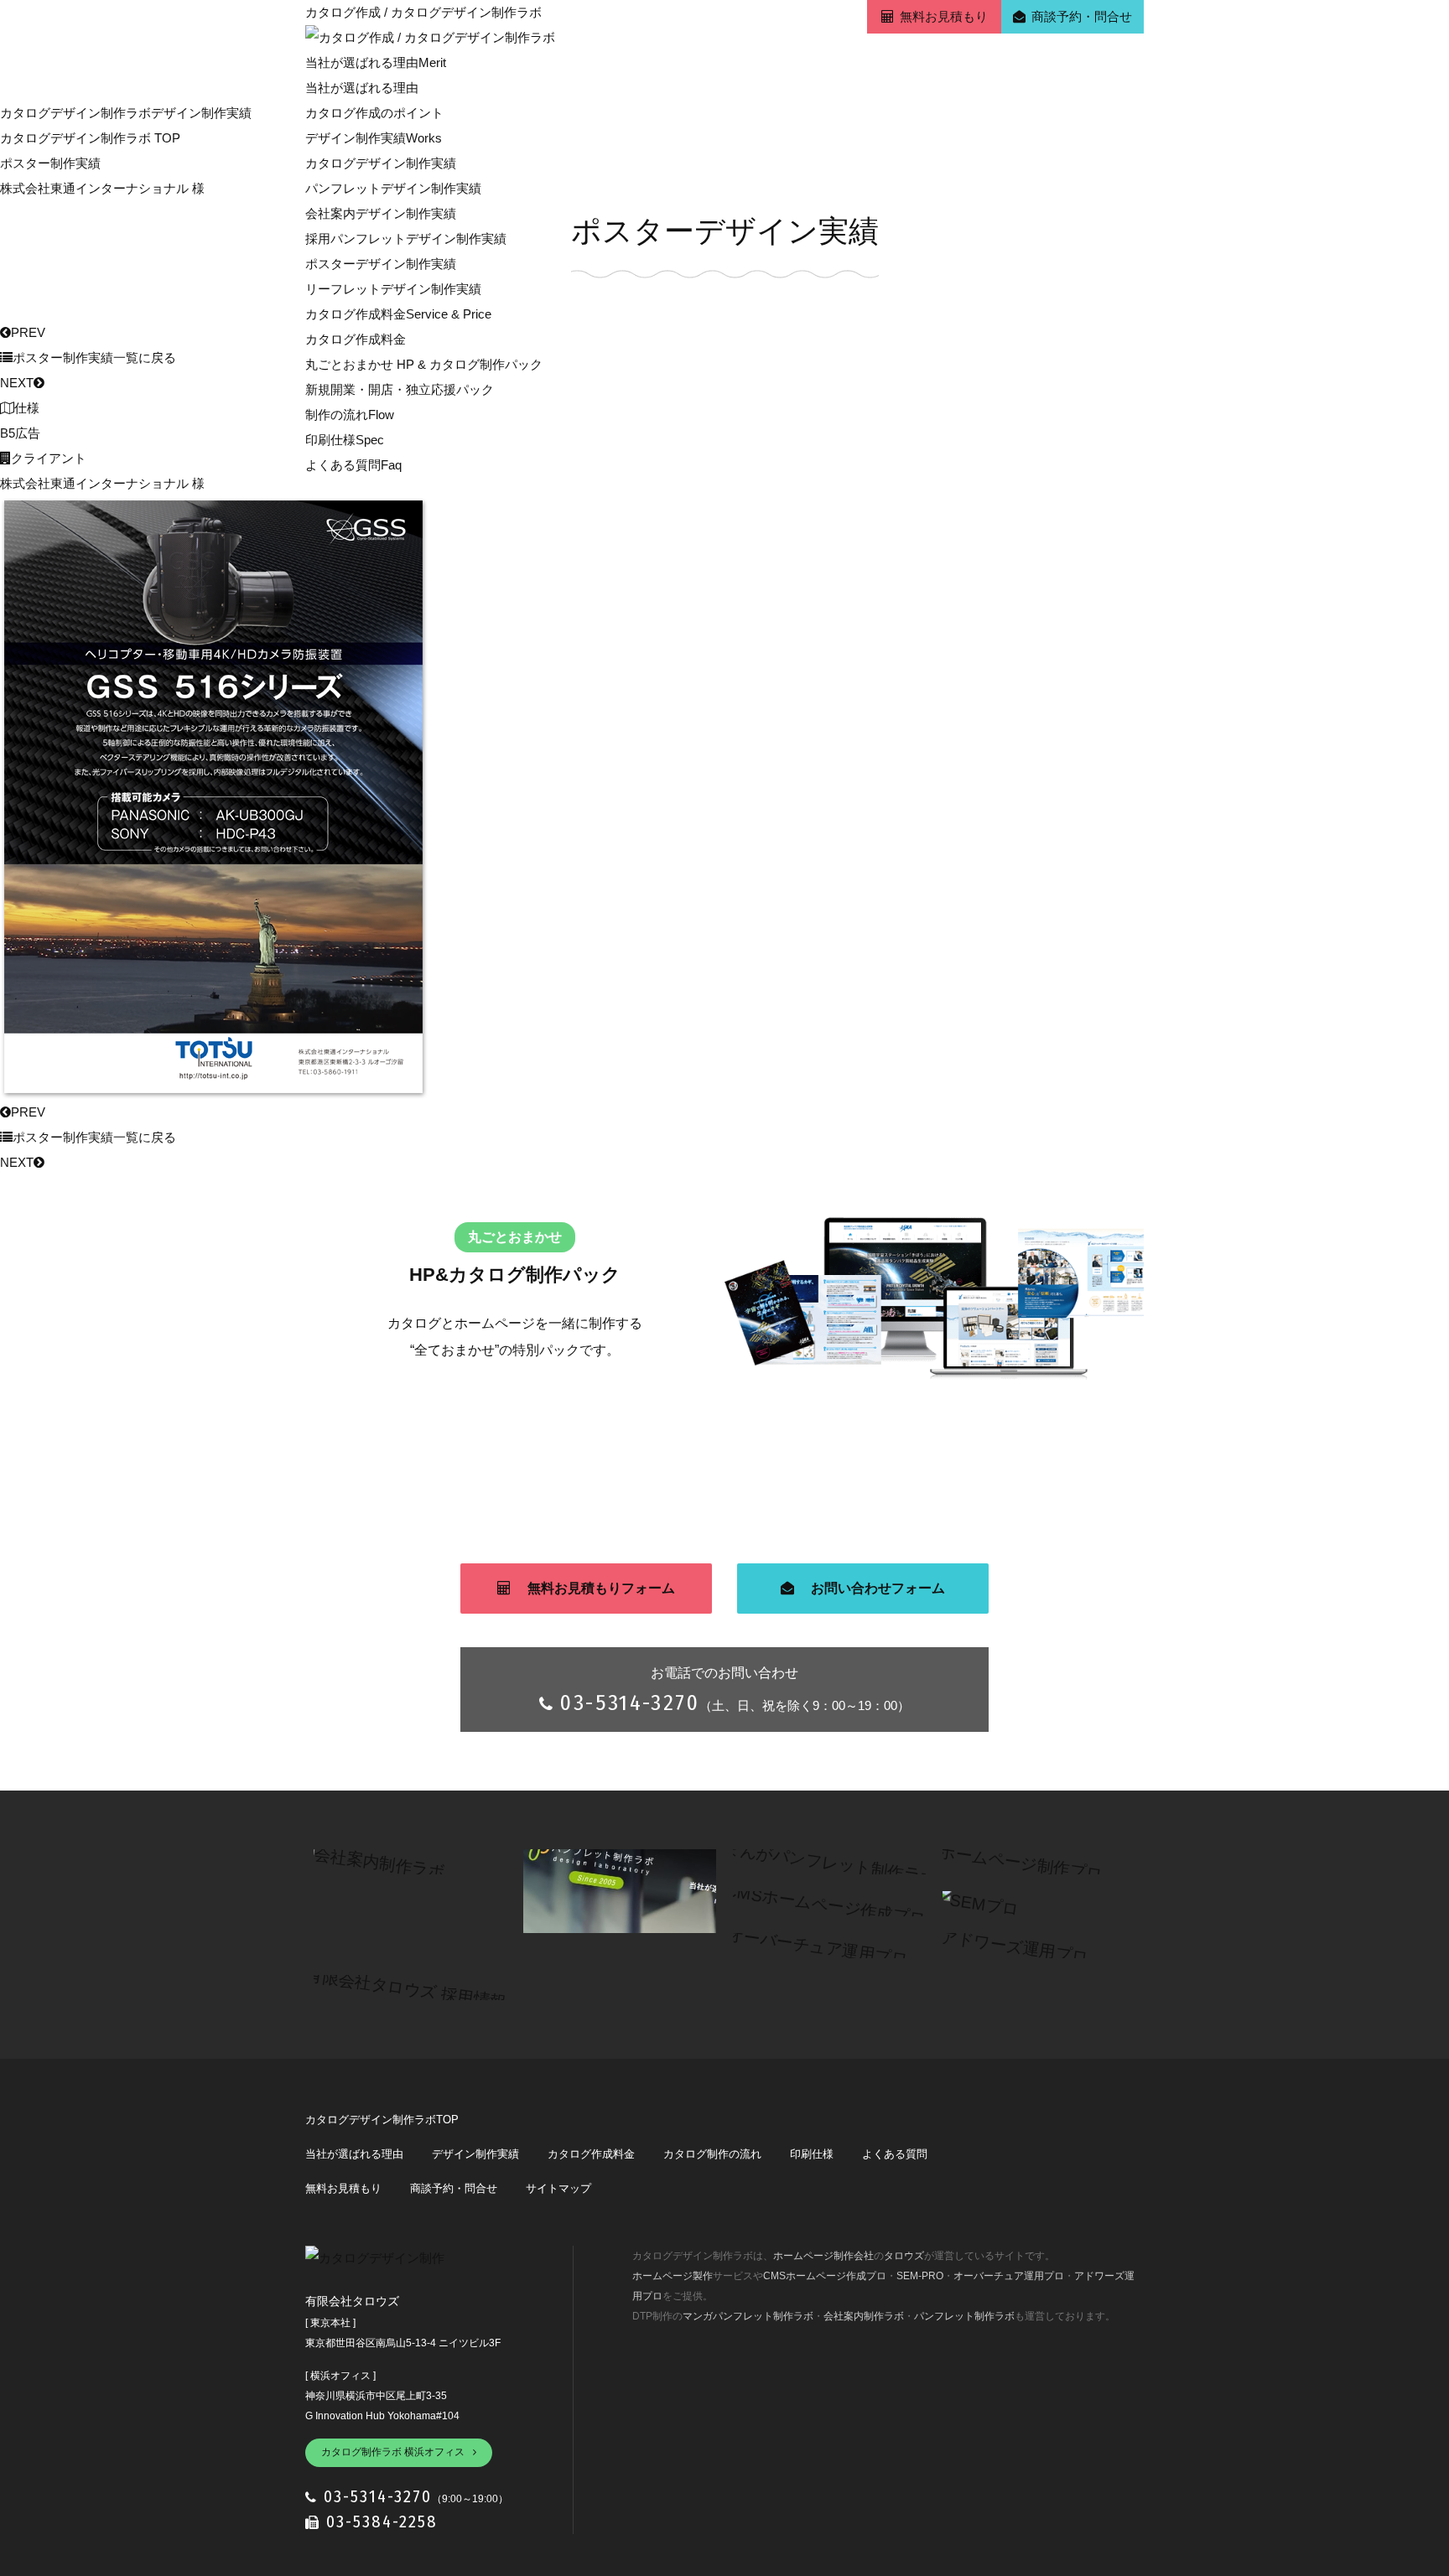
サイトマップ (558, 2188)
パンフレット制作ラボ (964, 2316)
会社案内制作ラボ (864, 2316)
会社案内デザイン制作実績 (381, 213)
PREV (28, 332)
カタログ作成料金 (398, 314)
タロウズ (904, 2256)
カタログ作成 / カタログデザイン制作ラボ (423, 12)
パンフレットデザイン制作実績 (393, 188)
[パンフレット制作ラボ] (620, 1861)
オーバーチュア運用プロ (1009, 2276)
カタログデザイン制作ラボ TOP (90, 138)
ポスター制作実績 (50, 163)
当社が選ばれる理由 (376, 62)
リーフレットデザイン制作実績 (393, 289)
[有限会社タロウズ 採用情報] (397, 1987)
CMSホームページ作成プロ (825, 2276)
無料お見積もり (944, 16)
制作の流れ (350, 415)
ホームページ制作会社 (823, 2256)
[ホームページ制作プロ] (1012, 1861)
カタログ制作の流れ (712, 2154)
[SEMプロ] (976, 1903)
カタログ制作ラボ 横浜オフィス (393, 2452)
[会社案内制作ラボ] (371, 1861)
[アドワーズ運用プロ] (1006, 1945)
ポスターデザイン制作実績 (381, 264)
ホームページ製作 (673, 2276)
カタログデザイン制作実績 (381, 163)
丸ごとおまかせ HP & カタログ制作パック (424, 364)
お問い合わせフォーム (878, 1588)
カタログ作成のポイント (374, 113)
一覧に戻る (94, 358)
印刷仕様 (345, 440)
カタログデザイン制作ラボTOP (382, 2120)
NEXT (17, 383)
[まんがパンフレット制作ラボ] (821, 1861)
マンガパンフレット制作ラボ (748, 2316)
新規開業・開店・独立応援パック (400, 389)
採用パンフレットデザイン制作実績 (406, 238)
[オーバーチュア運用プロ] (809, 1945)
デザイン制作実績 (374, 138)
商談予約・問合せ (1082, 16)
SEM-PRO (920, 2276)
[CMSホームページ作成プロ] (817, 1903)
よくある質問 (353, 465)
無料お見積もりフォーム (601, 1588)
